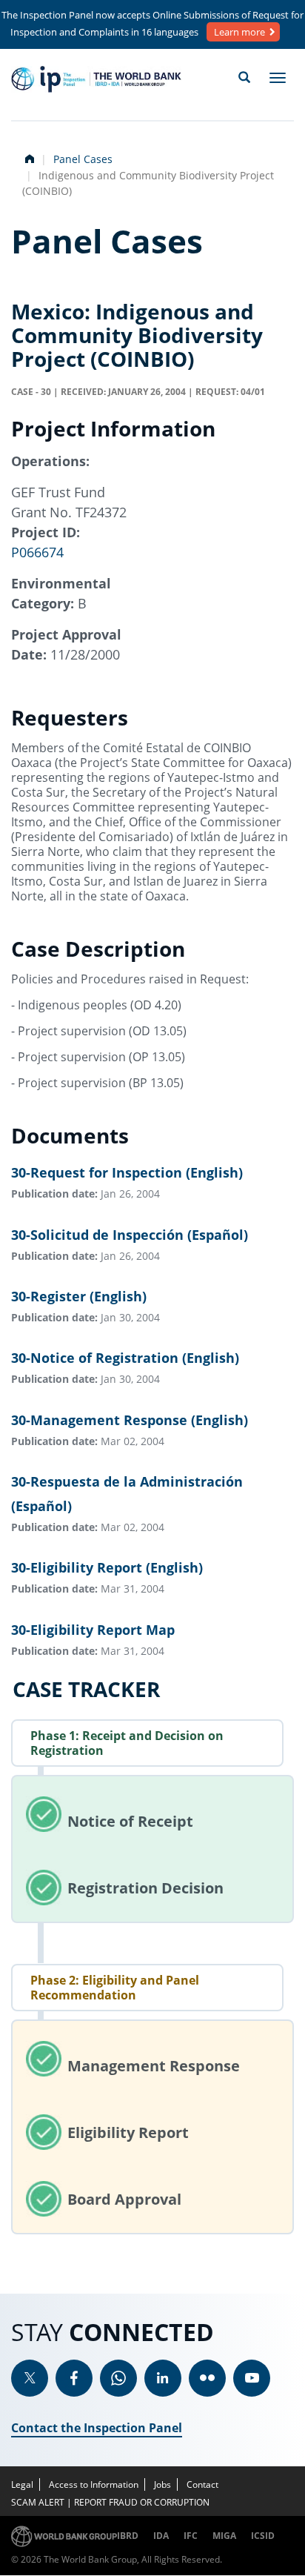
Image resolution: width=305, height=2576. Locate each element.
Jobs (162, 2484)
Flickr (207, 2378)
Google (118, 2378)
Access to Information (94, 2484)
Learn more (239, 32)
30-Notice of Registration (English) (125, 1358)
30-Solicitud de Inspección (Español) (130, 1235)
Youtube (252, 2378)
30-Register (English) (79, 1296)
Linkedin (163, 2378)
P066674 (37, 552)
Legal (22, 2484)
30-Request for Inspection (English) (127, 1172)
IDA (161, 2536)
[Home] (96, 79)
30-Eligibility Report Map (93, 1630)
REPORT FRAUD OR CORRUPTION (142, 2502)
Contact (202, 2484)
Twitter (30, 2378)
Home (28, 157)
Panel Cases (83, 159)
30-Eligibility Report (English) (107, 1567)
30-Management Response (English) (130, 1420)
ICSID (263, 2536)
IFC (191, 2536)
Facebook (74, 2378)
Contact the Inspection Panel (97, 2428)
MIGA (224, 2536)
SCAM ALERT (38, 2502)
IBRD (128, 2536)
